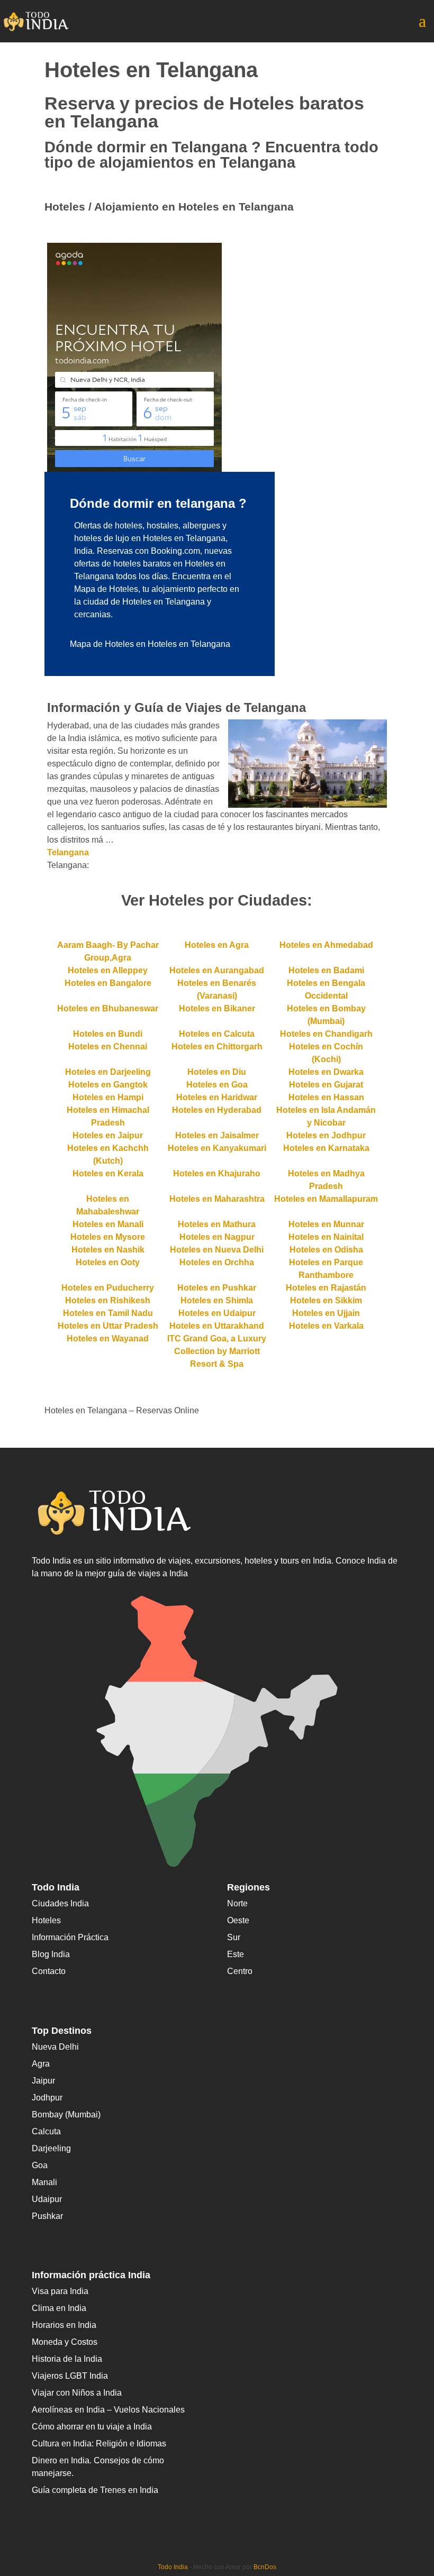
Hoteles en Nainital (326, 1237)
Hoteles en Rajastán (326, 1288)
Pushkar (47, 2216)
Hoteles (46, 1920)
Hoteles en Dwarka (326, 1072)
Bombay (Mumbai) (66, 2114)
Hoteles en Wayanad (108, 1339)
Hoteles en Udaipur (217, 1313)
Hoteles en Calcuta (217, 1034)
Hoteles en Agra (217, 945)
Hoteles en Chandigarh (326, 1034)
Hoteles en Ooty (108, 1262)
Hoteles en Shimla (217, 1300)
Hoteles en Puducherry (108, 1288)
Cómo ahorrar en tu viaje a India (92, 2427)
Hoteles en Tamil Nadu (108, 1313)
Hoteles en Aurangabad (217, 970)
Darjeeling (51, 2148)
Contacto (49, 1971)
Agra (41, 2064)
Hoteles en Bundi (108, 1034)
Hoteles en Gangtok (108, 1085)
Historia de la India (67, 2359)
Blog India (51, 1954)
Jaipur (43, 2081)
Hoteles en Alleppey (108, 970)
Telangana (68, 852)
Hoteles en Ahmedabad (326, 945)
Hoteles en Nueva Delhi (217, 1250)
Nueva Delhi (55, 2047)
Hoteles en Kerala (108, 1173)
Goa (40, 2165)
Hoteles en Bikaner (217, 1008)
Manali (44, 2182)
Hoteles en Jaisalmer (217, 1135)
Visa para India (60, 2291)
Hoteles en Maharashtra (217, 1199)
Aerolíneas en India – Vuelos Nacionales (108, 2410)
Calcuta (46, 2131)
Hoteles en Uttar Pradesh (108, 1326)
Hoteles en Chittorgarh (217, 1047)
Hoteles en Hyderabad (217, 1110)
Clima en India (59, 2308)
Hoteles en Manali (108, 1224)
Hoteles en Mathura (217, 1224)
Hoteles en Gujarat (326, 1085)
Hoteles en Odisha (326, 1250)
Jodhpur (47, 2098)
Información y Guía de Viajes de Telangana (177, 707)
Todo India (173, 2567)
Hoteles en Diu (217, 1072)
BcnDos (265, 2567)
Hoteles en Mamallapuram (326, 1199)
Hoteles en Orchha (217, 1262)
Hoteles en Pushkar (217, 1288)
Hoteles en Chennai (108, 1047)
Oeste (238, 1920)
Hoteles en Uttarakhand (217, 1326)
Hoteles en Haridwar (217, 1097)
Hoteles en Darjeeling (108, 1072)
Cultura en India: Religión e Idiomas (99, 2443)
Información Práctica (70, 1937)
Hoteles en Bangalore (108, 983)
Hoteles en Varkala (326, 1326)
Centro (240, 1971)
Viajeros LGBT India (70, 2376)
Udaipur (47, 2199)
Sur (234, 1937)
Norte (237, 1903)
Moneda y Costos (65, 2342)
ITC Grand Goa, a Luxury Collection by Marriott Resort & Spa (217, 1351)
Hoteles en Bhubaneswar (108, 1008)
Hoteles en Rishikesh (108, 1300)
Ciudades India (60, 1903)
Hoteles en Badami (326, 970)
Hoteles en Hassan (326, 1097)
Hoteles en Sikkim (326, 1300)
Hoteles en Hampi (108, 1097)
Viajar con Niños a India (77, 2393)
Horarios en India (64, 2325)
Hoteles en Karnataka (326, 1148)
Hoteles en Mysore (108, 1237)
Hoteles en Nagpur (217, 1237)
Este (236, 1954)
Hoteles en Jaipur (108, 1135)
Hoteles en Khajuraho (217, 1173)
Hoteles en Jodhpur (326, 1135)
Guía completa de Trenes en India (95, 2490)
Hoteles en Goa (217, 1085)
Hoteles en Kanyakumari (217, 1148)
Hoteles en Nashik (108, 1250)
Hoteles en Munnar (326, 1224)
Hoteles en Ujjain (326, 1313)
